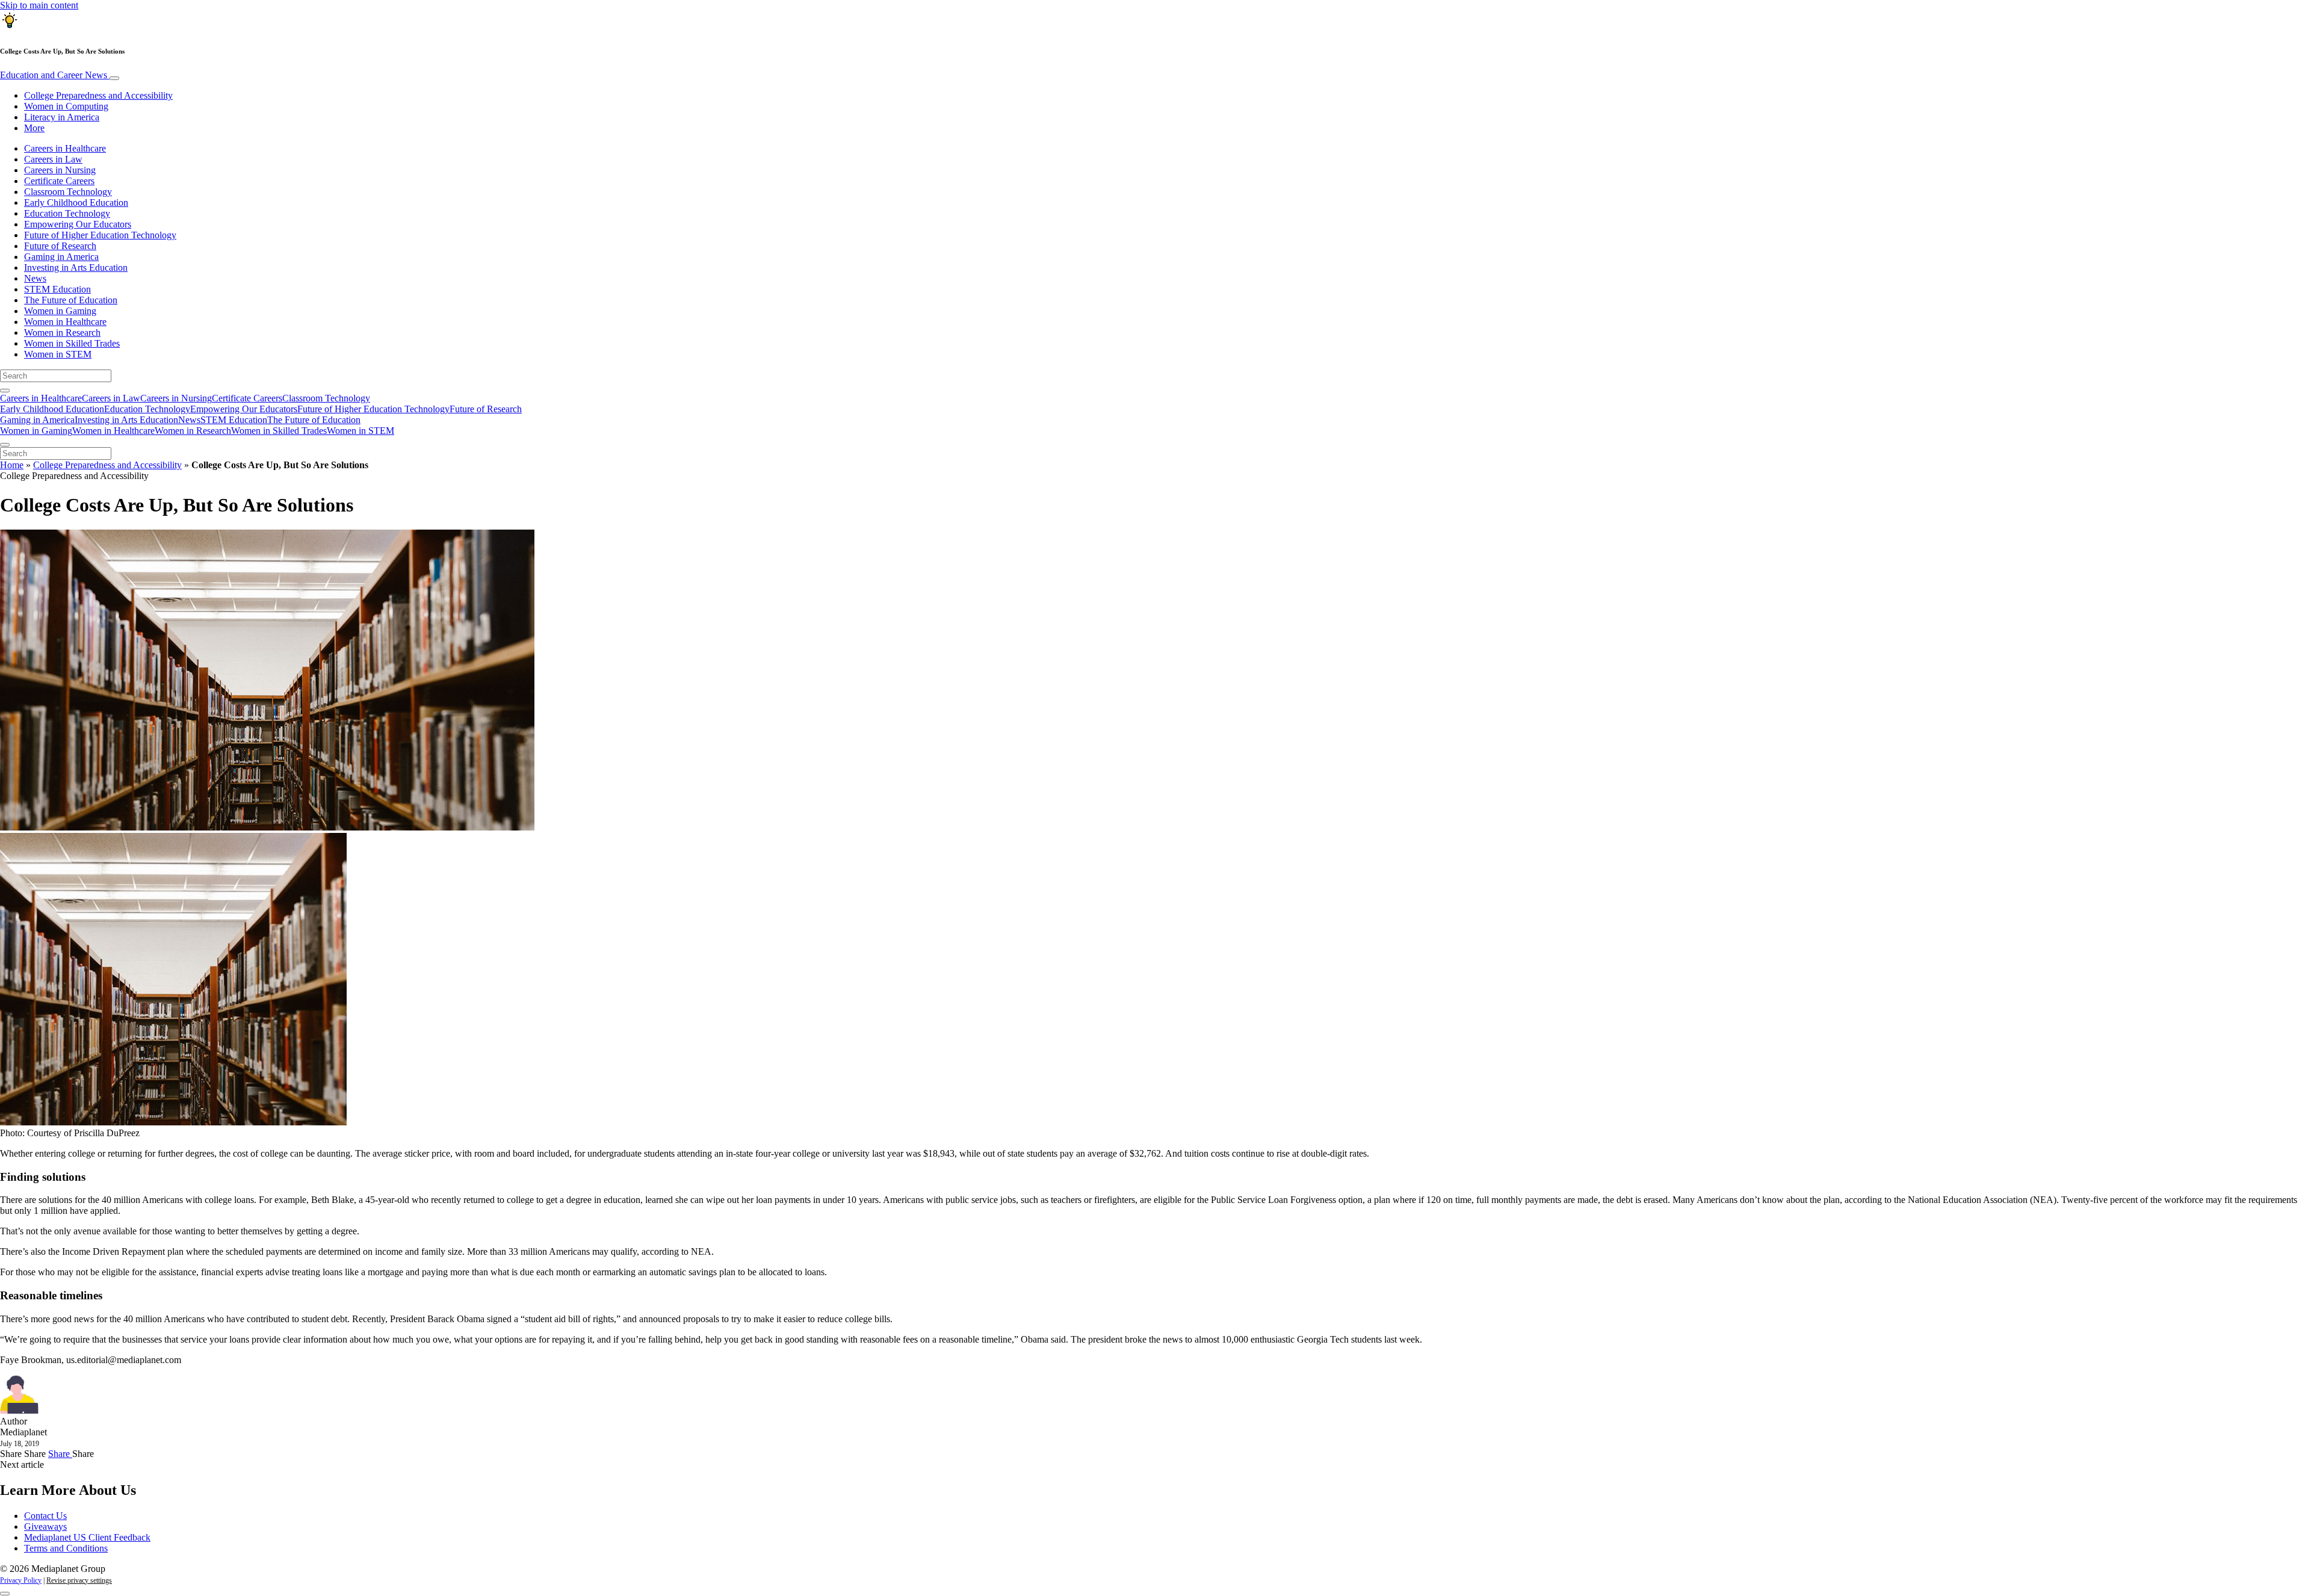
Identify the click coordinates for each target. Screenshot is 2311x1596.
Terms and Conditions (66, 1548)
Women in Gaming (60, 311)
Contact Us (45, 1516)
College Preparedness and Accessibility (98, 95)
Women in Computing (66, 106)
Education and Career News (55, 75)
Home (12, 465)
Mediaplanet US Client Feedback (87, 1537)
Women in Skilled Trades (72, 343)
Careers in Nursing (60, 170)
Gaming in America (61, 257)
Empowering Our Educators (78, 224)
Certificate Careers (59, 181)
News (35, 278)
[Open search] (5, 391)
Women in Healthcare (65, 322)
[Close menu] (5, 445)
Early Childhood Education (76, 203)
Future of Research (60, 246)
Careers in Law (53, 159)
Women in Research (62, 332)
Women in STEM (58, 354)
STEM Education (57, 289)
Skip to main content (39, 5)
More (34, 128)
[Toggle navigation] (114, 78)
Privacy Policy (21, 1580)
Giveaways (45, 1526)
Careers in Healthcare (65, 148)
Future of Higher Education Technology (100, 235)
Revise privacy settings (79, 1580)
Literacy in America (62, 117)
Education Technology (67, 213)
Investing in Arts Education (76, 268)
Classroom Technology (68, 192)
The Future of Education (71, 300)
